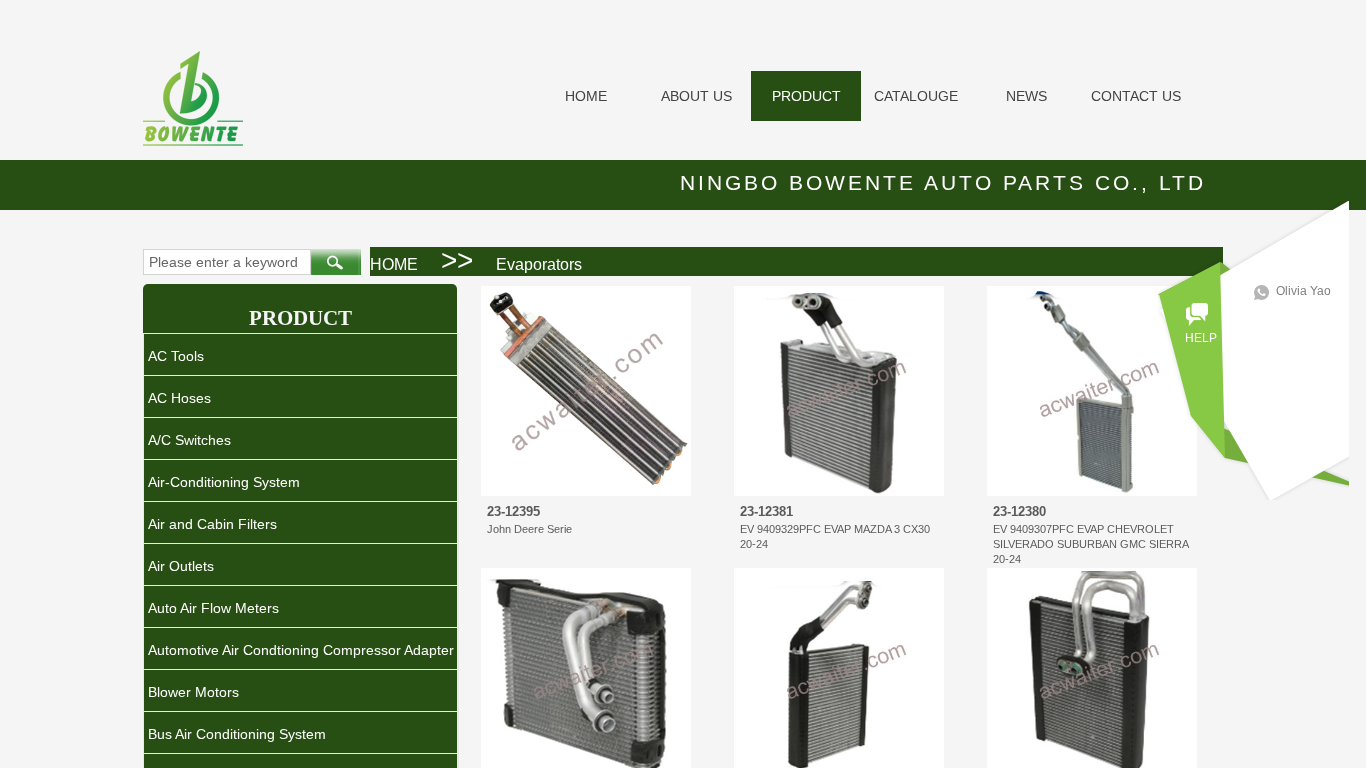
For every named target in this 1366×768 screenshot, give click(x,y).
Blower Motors (193, 692)
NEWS (1026, 96)
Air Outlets (181, 566)
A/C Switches (189, 440)
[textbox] (227, 262)
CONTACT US (1136, 96)
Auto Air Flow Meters (213, 608)
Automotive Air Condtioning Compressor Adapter (301, 650)
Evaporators (539, 264)
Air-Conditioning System (224, 482)
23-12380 (1019, 511)
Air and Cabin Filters (212, 524)
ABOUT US (696, 96)
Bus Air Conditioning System (237, 734)
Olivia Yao (1303, 291)
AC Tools (176, 356)
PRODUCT (806, 96)
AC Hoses (179, 398)
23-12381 (766, 511)
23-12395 (513, 511)
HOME (586, 96)
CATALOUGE (916, 96)
